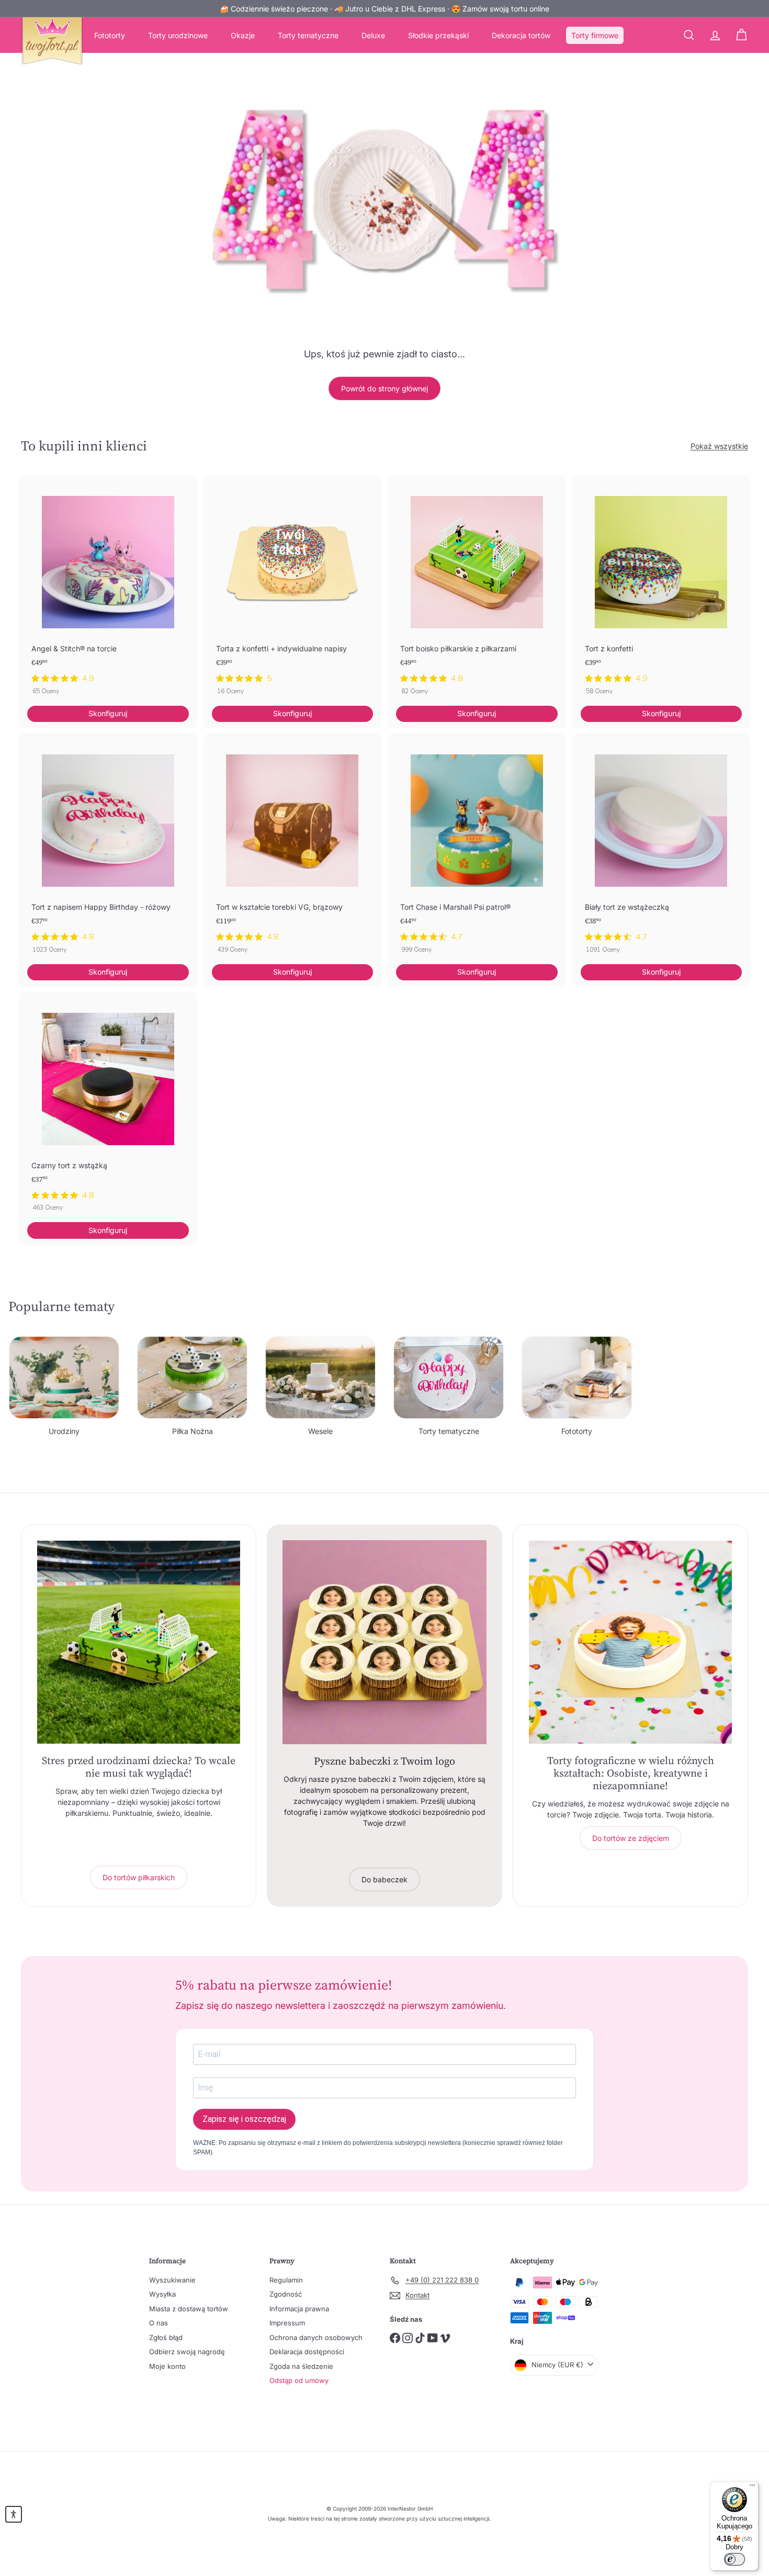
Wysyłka (162, 2294)
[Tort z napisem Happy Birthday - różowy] (108, 849)
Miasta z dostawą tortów (189, 2309)
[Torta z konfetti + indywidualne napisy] (293, 590)
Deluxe (373, 35)
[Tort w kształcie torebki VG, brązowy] (293, 849)
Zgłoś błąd (166, 2337)
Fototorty (110, 35)
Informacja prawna (299, 2309)
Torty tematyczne (308, 35)
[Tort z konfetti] (661, 590)
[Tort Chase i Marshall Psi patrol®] (477, 849)
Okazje (243, 35)
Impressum (287, 2323)
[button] (14, 2514)
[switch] (734, 2559)
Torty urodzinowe (178, 35)
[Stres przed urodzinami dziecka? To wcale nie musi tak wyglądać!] (139, 1642)
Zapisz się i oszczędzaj (244, 2119)
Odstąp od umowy (299, 2380)
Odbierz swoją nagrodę (187, 2352)
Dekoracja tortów (521, 35)
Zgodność (286, 2294)
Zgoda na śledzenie (301, 2366)
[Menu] (752, 2488)
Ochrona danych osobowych (316, 2337)
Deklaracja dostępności (307, 2352)
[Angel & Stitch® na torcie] (108, 590)
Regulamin (286, 2280)
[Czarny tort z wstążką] (108, 1107)
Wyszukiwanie (172, 2280)
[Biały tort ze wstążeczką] (661, 849)
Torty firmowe (595, 35)
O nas (159, 2323)
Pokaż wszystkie (719, 446)
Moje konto (167, 2366)
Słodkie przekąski (438, 35)
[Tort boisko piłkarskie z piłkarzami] (477, 590)
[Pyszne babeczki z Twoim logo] (384, 1642)
